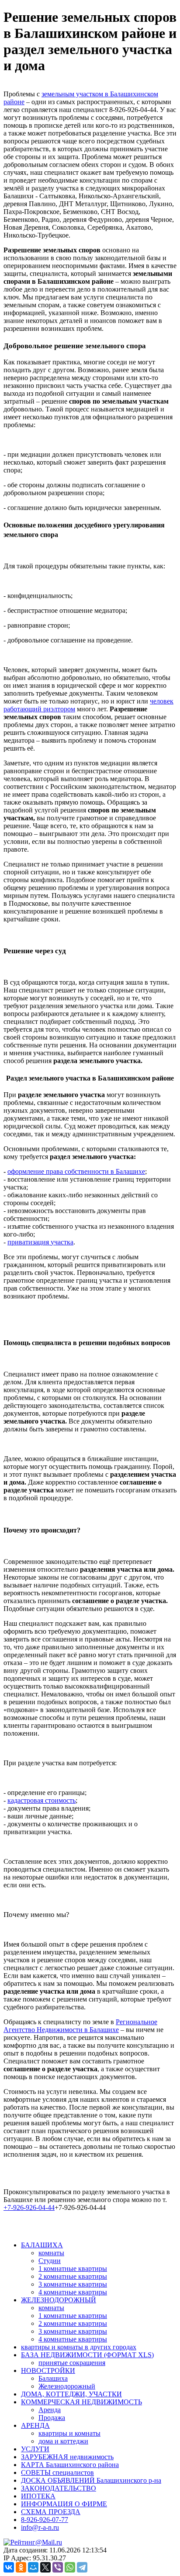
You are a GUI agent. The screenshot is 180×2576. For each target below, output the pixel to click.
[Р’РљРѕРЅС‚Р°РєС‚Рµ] (9, 2567)
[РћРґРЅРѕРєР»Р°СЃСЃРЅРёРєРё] (21, 2567)
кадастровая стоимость (42, 1800)
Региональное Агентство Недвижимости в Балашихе (80, 2026)
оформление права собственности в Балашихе (76, 1171)
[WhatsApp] (70, 2567)
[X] (45, 2567)
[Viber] (58, 2567)
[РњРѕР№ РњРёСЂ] (33, 2567)
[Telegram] (82, 2567)
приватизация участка (40, 1242)
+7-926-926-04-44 (29, 2207)
